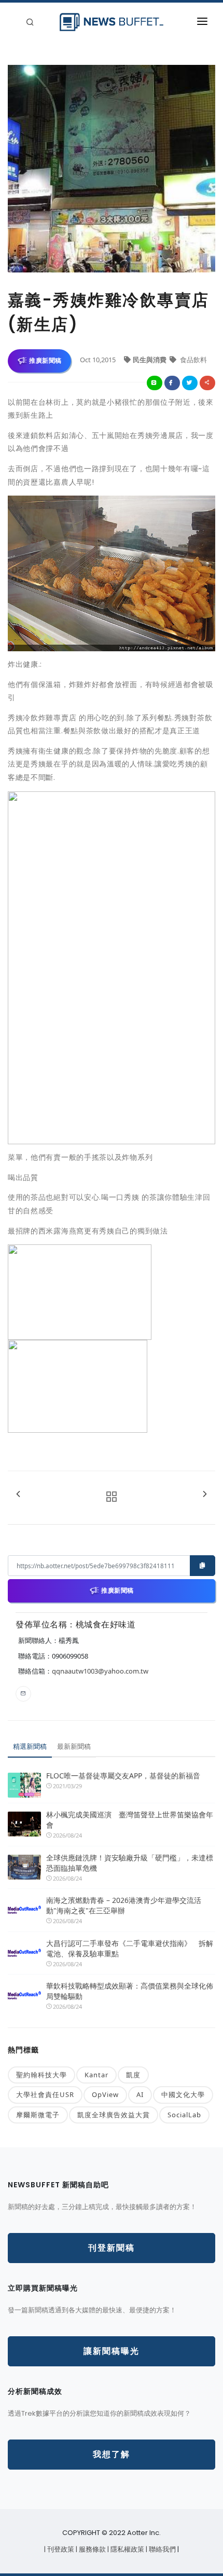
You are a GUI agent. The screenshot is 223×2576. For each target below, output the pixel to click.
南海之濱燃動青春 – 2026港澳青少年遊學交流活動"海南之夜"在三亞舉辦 (124, 1905)
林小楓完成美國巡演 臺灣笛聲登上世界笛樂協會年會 (130, 1820)
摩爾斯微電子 (38, 2115)
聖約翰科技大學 (41, 2075)
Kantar (96, 2075)
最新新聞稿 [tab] (74, 1746)
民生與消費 (150, 360)
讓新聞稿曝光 (112, 2351)
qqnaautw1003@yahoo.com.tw (100, 1671)
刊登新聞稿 (112, 2248)
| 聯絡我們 (162, 2549)
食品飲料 (193, 360)
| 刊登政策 (60, 2549)
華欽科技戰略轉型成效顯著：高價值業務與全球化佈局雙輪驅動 (130, 1991)
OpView (105, 2094)
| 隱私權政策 (127, 2549)
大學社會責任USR (45, 2094)
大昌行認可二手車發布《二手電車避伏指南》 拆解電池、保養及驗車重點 (130, 1948)
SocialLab (184, 2115)
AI (140, 2094)
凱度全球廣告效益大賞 (114, 2115)
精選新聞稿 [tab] (30, 1746)
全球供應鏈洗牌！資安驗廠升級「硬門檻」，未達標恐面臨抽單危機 (130, 1863)
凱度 (133, 2075)
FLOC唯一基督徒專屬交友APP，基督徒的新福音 (123, 1776)
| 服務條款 (92, 2549)
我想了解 (112, 2454)
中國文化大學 (183, 2094)
